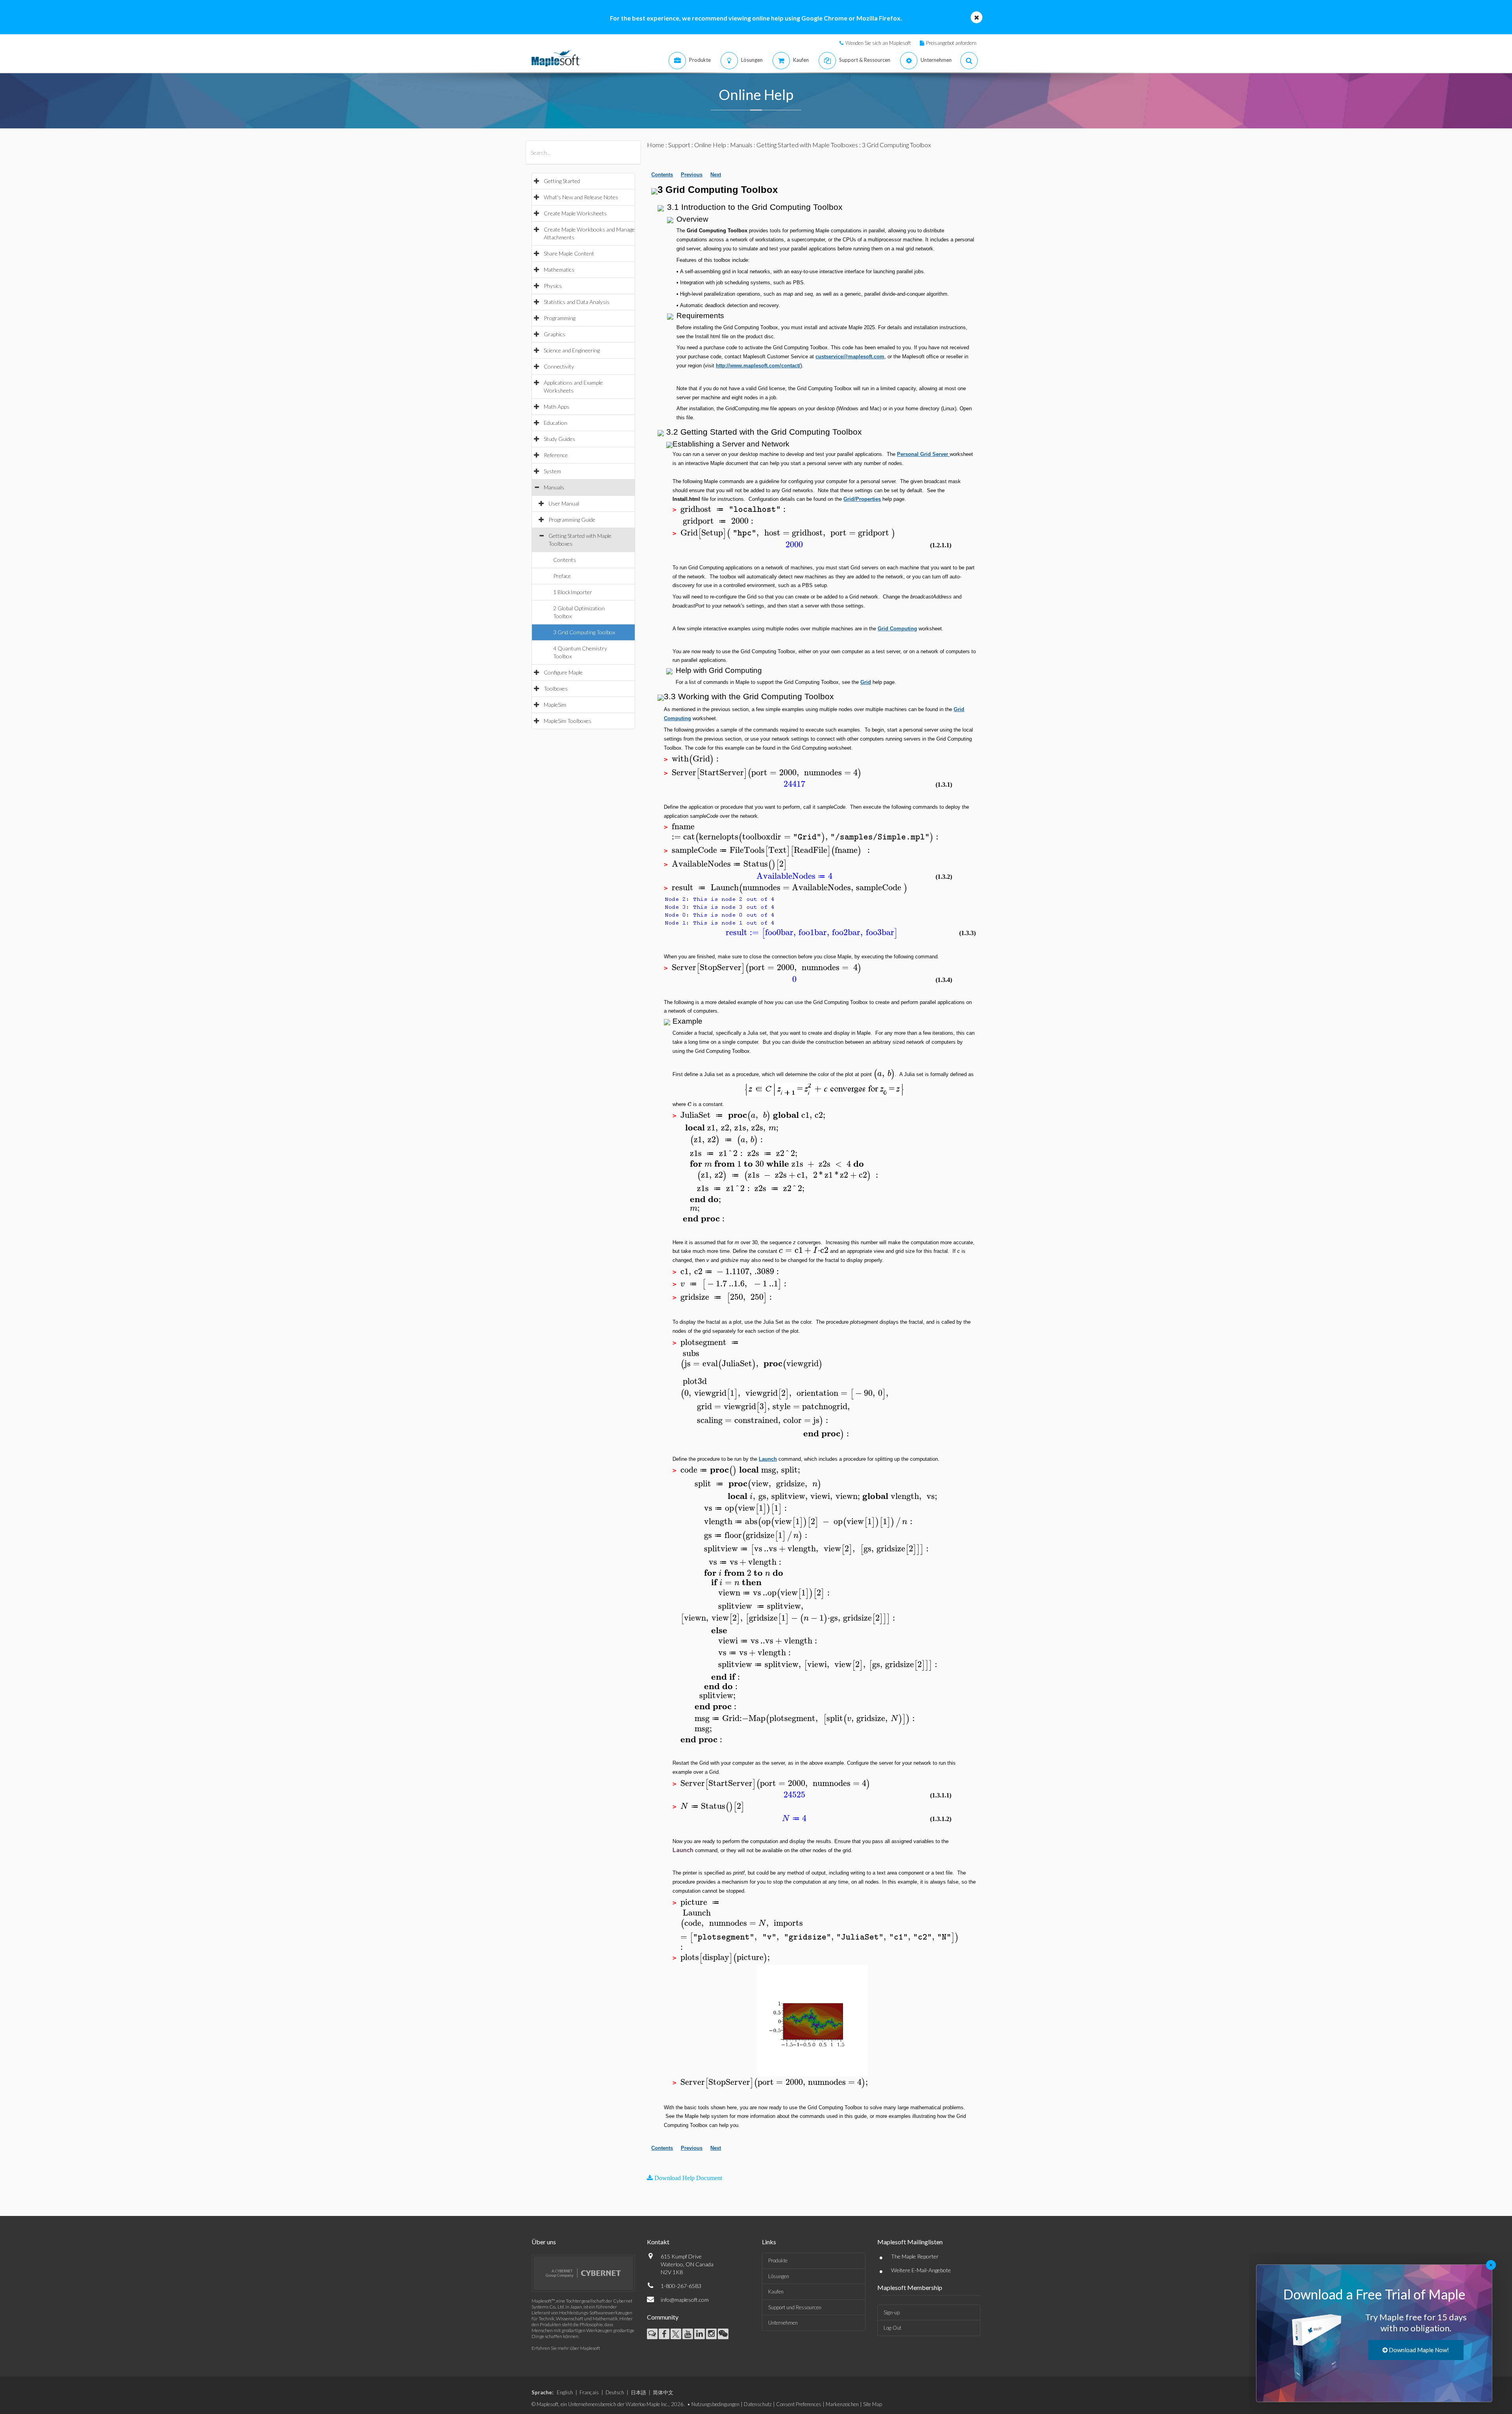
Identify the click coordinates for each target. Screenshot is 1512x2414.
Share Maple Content (569, 253)
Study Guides (560, 439)
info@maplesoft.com (685, 2300)
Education (556, 423)
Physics (553, 286)
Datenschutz (758, 2404)
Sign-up (892, 2312)
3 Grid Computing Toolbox (584, 632)
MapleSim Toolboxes (568, 721)
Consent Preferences (799, 2404)
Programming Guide (572, 520)
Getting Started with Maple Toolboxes (807, 145)
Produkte (778, 2260)
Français (589, 2392)
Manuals (554, 487)
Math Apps (557, 407)
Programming (560, 318)
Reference (556, 455)
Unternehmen (783, 2323)
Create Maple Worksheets (575, 213)
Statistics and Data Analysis (577, 302)
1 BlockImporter (573, 592)
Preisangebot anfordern (951, 43)
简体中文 (663, 2392)
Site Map (873, 2404)
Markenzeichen (842, 2404)
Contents (565, 560)
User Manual (564, 503)
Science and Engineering (572, 350)
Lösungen (779, 2276)
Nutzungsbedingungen (715, 2404)
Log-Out (892, 2328)
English (565, 2392)
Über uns (544, 2242)
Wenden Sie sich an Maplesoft (878, 43)
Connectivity (559, 366)
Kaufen (776, 2292)
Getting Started (562, 181)
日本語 (638, 2392)
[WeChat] (723, 2334)
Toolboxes (556, 688)
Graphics (555, 334)
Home (656, 145)
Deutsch (615, 2392)
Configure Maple (563, 672)
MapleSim (555, 705)
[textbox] (731, 509)
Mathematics (559, 270)
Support (679, 145)
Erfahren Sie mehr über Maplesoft (566, 2348)
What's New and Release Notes (581, 197)
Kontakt (658, 2242)
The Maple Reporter (915, 2256)
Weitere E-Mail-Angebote (921, 2270)
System (552, 471)
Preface (562, 576)
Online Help (710, 145)
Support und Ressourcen (795, 2307)
